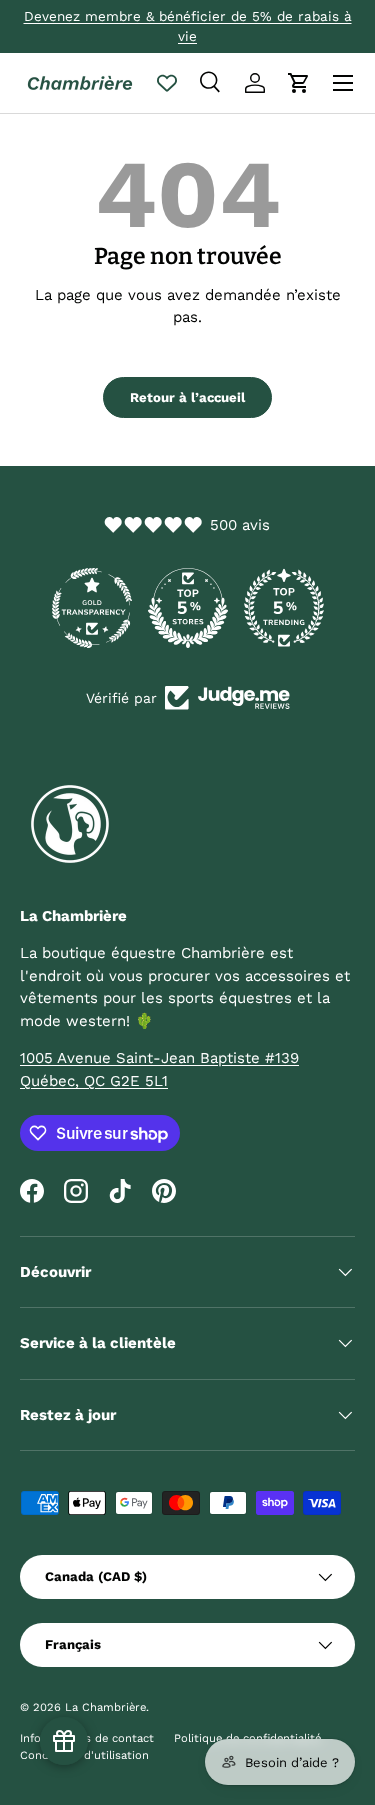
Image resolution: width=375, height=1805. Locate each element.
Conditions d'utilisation (84, 1755)
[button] (299, 83)
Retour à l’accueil (187, 397)
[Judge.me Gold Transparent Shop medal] (92, 608)
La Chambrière (105, 1707)
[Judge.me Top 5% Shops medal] (188, 608)
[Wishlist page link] (167, 83)
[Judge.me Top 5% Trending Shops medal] (284, 608)
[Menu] (343, 83)
